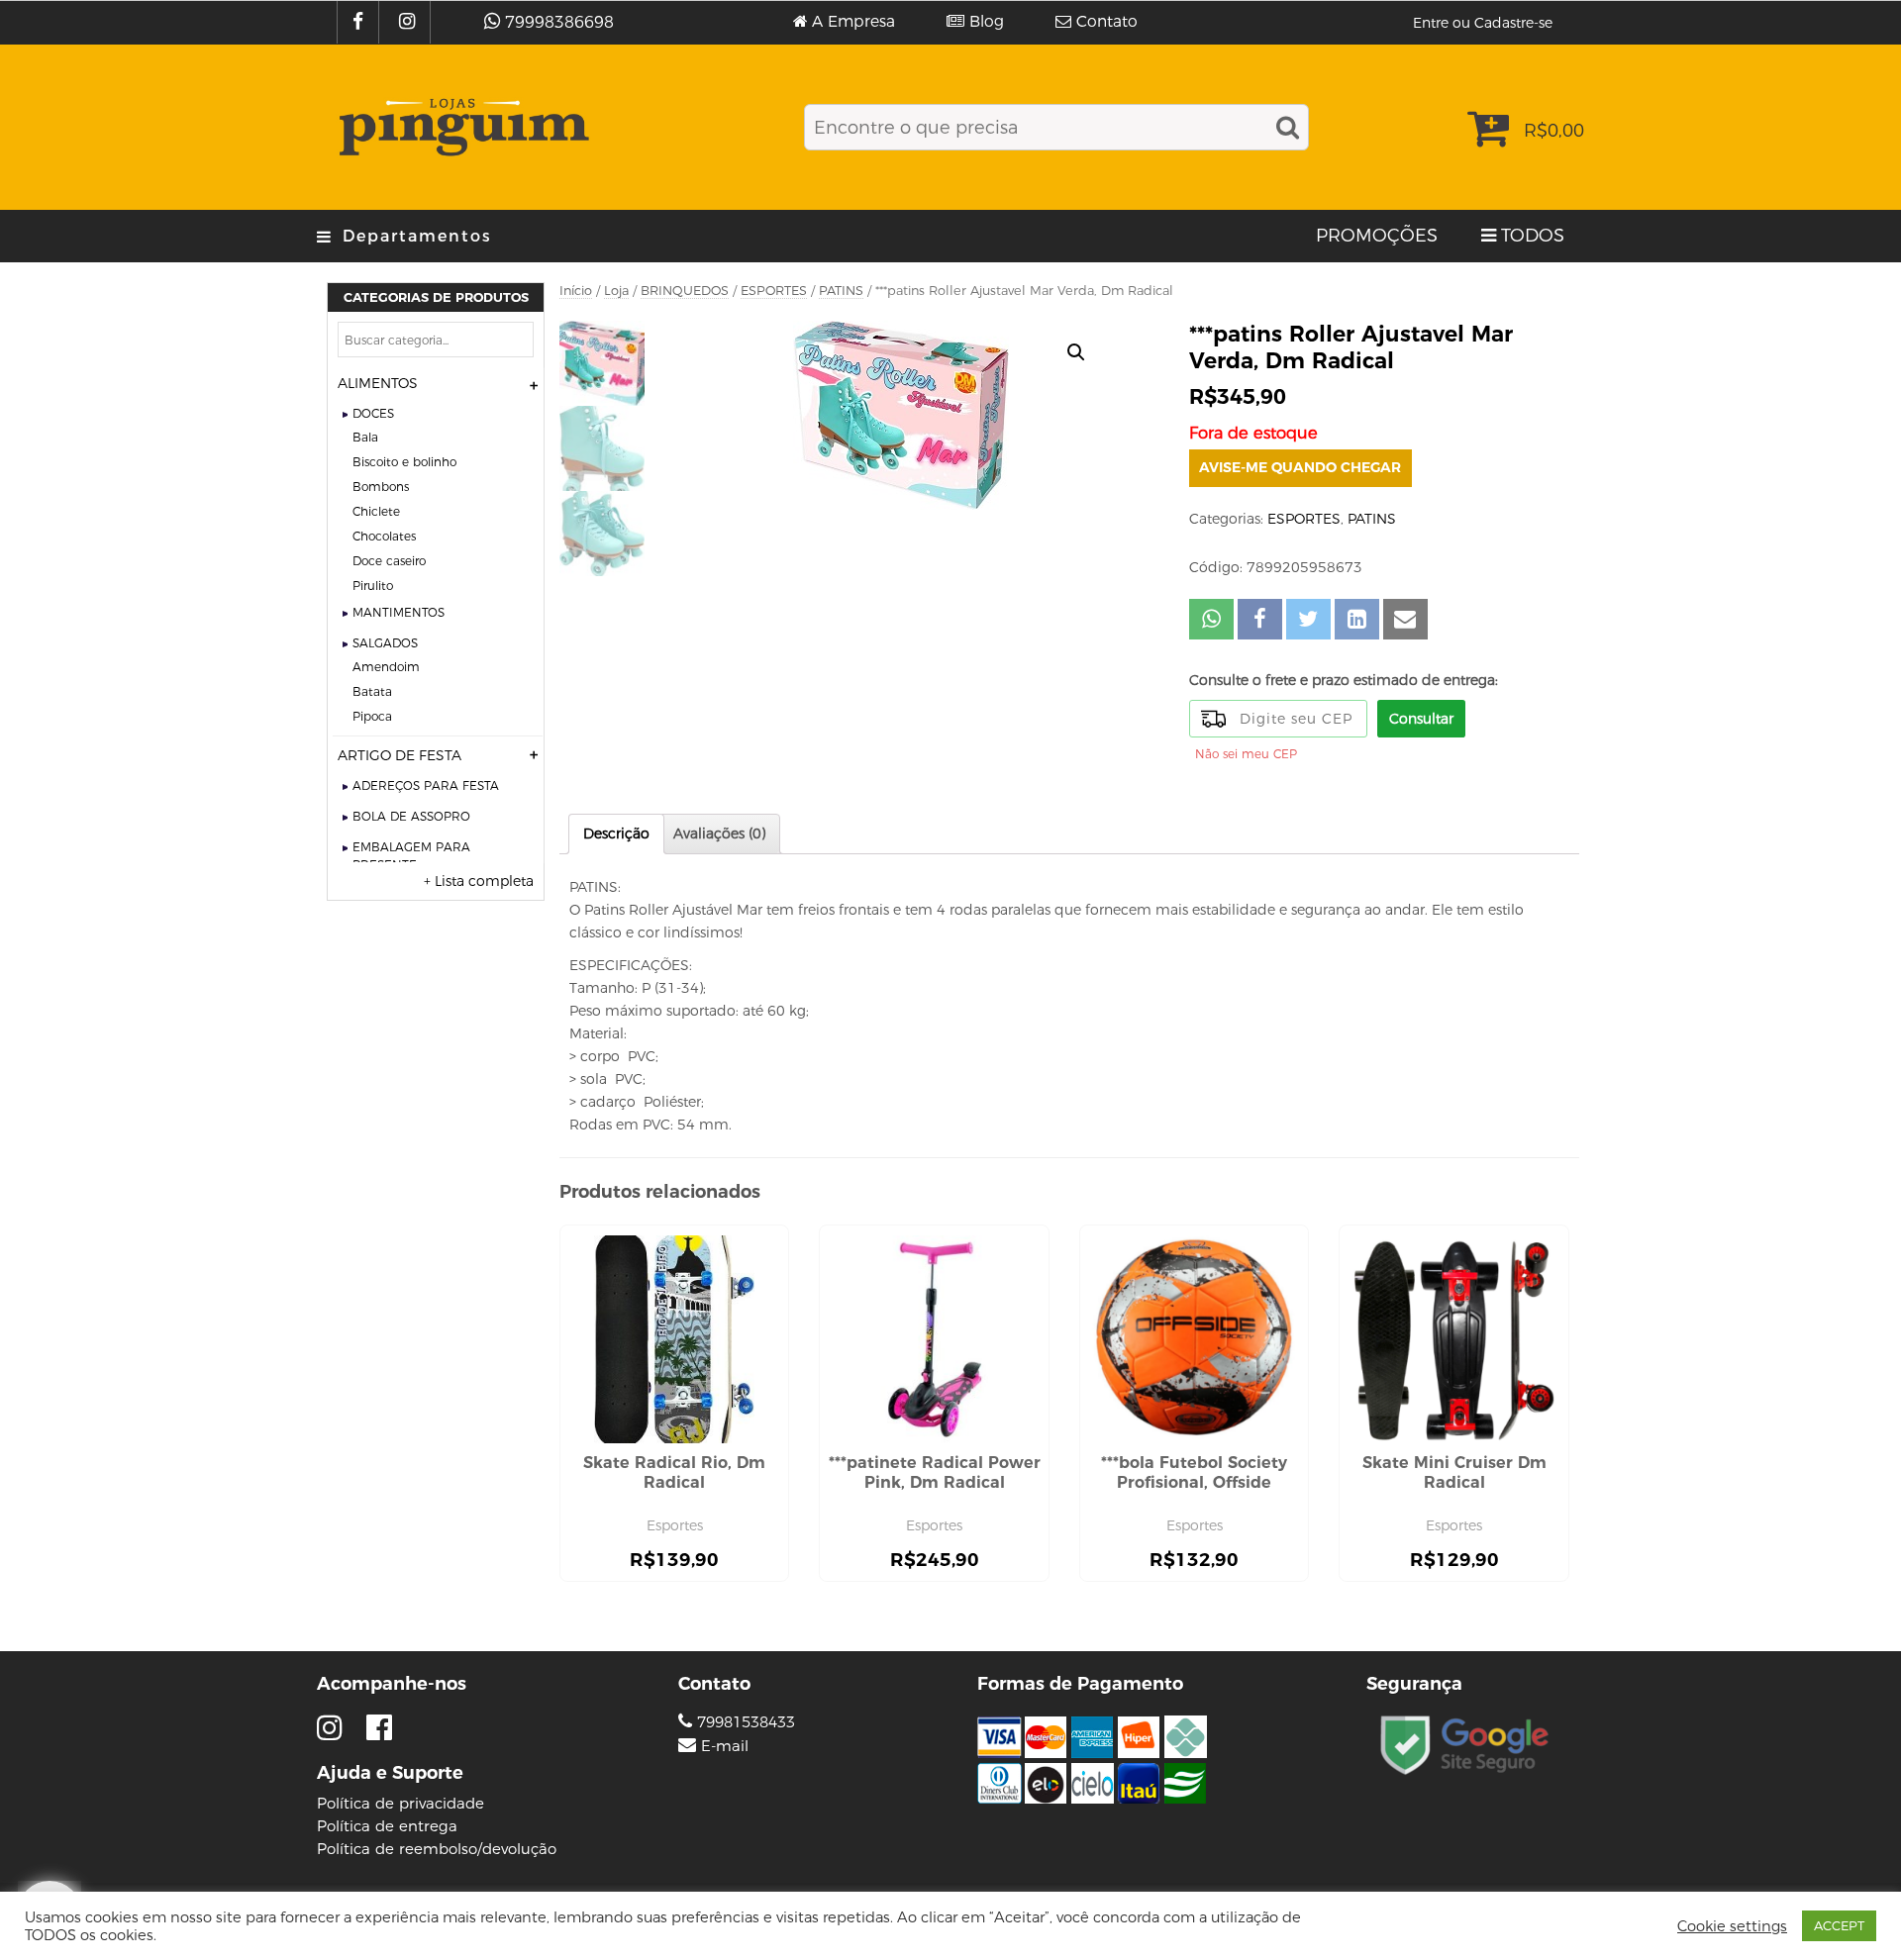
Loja (616, 291)
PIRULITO (373, 586)
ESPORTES (774, 291)
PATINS (841, 291)
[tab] (616, 834)
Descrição (616, 833)
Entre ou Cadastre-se (1483, 23)
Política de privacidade (400, 1803)
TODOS (1533, 236)
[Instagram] (409, 22)
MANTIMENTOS (399, 612)
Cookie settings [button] (1732, 1926)
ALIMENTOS (378, 383)
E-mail (725, 1746)
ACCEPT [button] (1839, 1925)
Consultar (1421, 719)
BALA (365, 437)
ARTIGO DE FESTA (400, 755)
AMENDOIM (386, 667)
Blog (987, 22)
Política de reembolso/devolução (437, 1849)
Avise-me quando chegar (1300, 467)
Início (576, 291)
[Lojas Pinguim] (461, 127)
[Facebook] (360, 22)
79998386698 (559, 22)
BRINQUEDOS (685, 291)
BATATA (372, 691)
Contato (1107, 22)
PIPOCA (372, 716)
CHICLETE (376, 511)
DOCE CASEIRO (389, 561)
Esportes (675, 1525)
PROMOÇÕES (1377, 236)
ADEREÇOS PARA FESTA (426, 785)
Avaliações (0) (719, 833)
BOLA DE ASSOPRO (411, 816)
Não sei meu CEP (1246, 754)
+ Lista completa (479, 881)
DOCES (373, 413)
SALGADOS (385, 643)
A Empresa (853, 22)
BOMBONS (381, 487)
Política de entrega (387, 1826)
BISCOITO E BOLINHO (404, 462)
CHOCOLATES (384, 536)
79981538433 (744, 1722)
